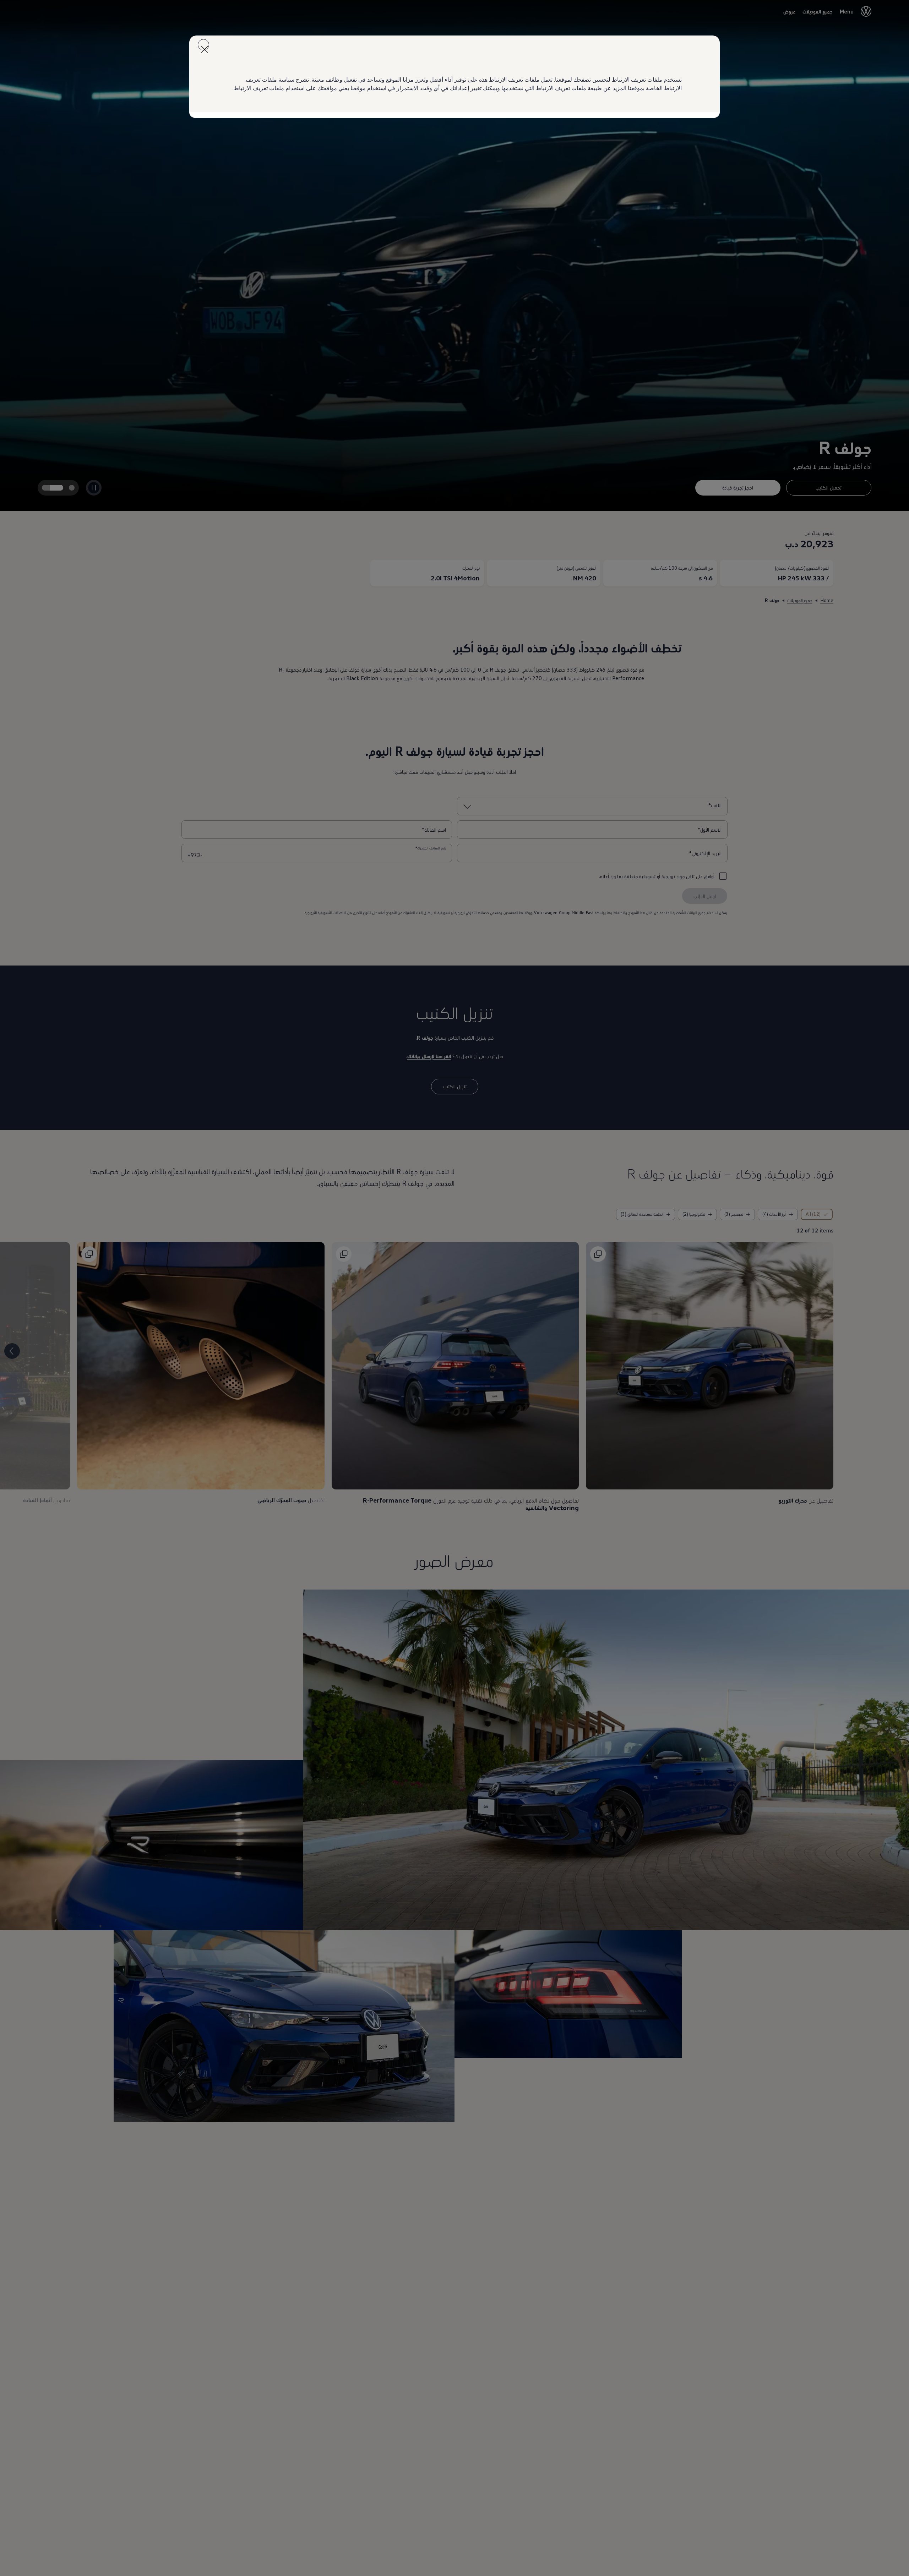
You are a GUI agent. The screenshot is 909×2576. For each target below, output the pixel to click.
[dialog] (454, 1288)
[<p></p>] (203, 45)
